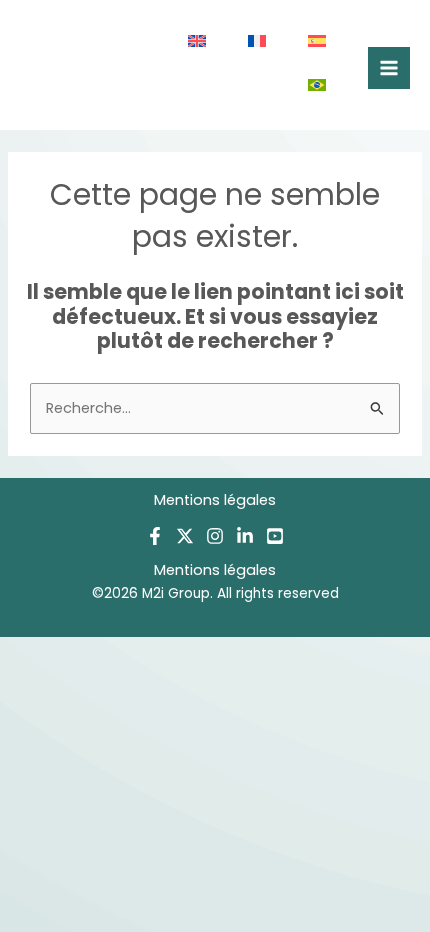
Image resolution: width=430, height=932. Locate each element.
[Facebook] (155, 536)
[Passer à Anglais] (198, 43)
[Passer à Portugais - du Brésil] (318, 87)
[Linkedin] (245, 536)
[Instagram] (215, 536)
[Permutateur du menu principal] (389, 68)
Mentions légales (215, 500)
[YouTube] (275, 536)
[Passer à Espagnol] (318, 43)
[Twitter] (185, 536)
